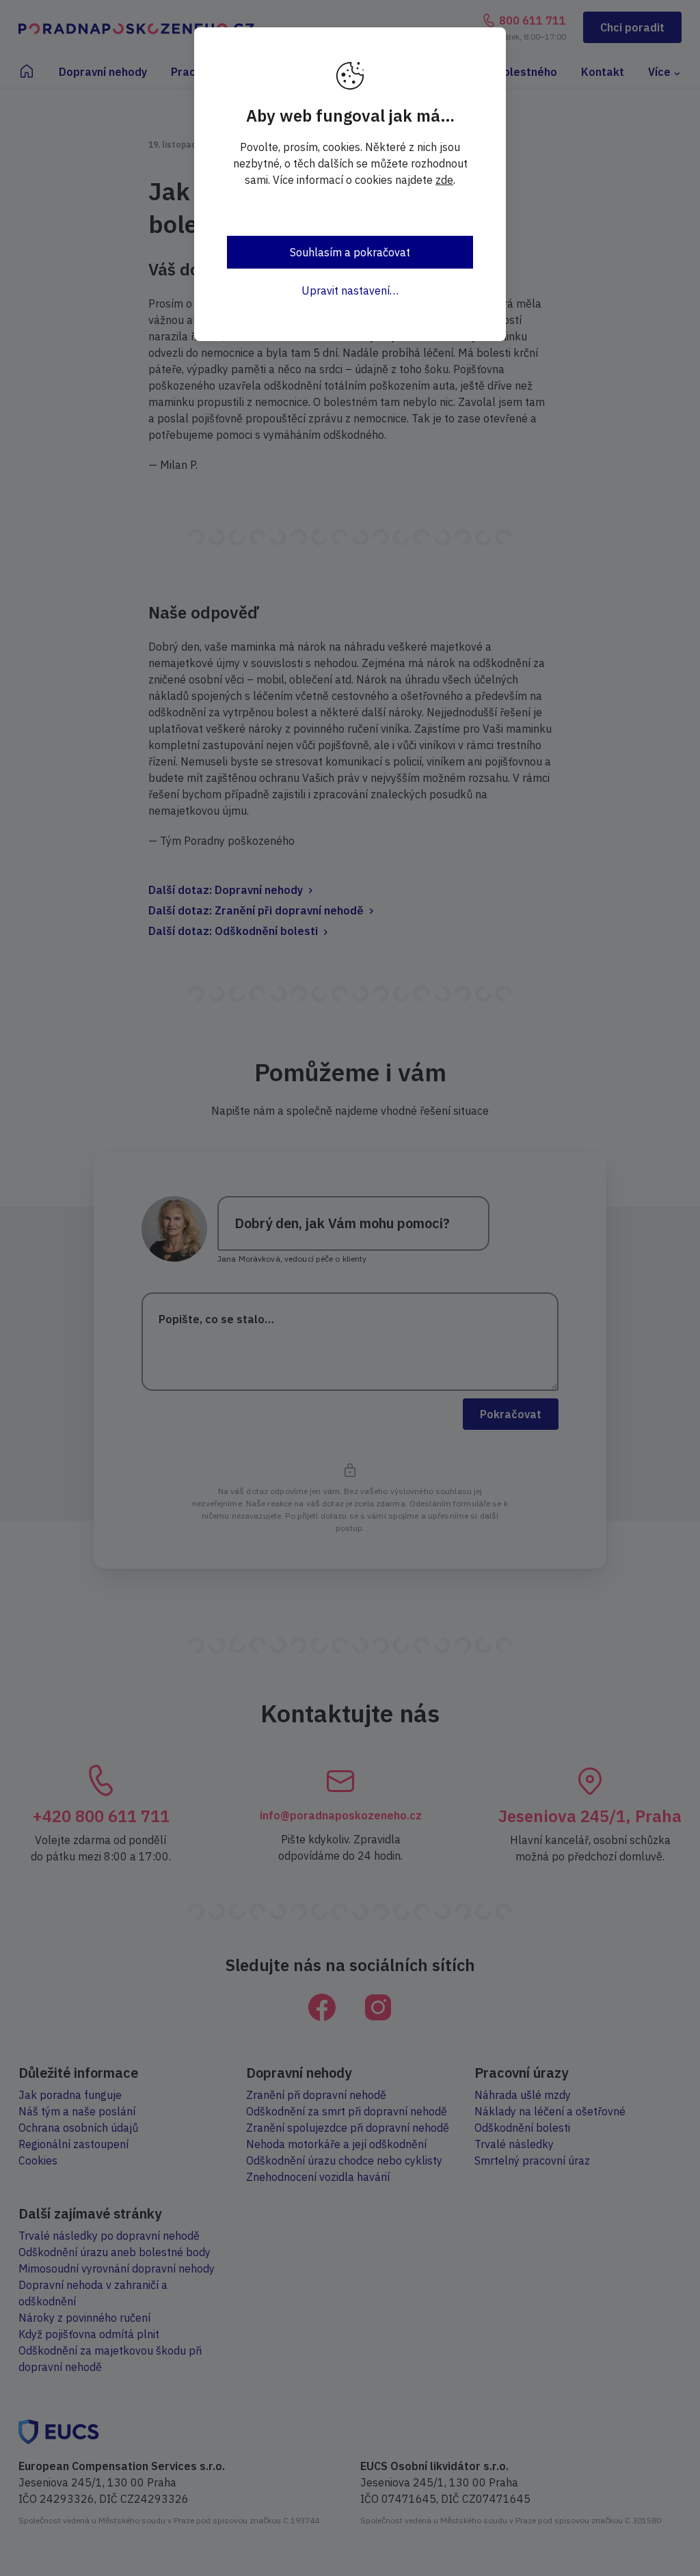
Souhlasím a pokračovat (350, 252)
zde (444, 180)
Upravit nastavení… (350, 290)
